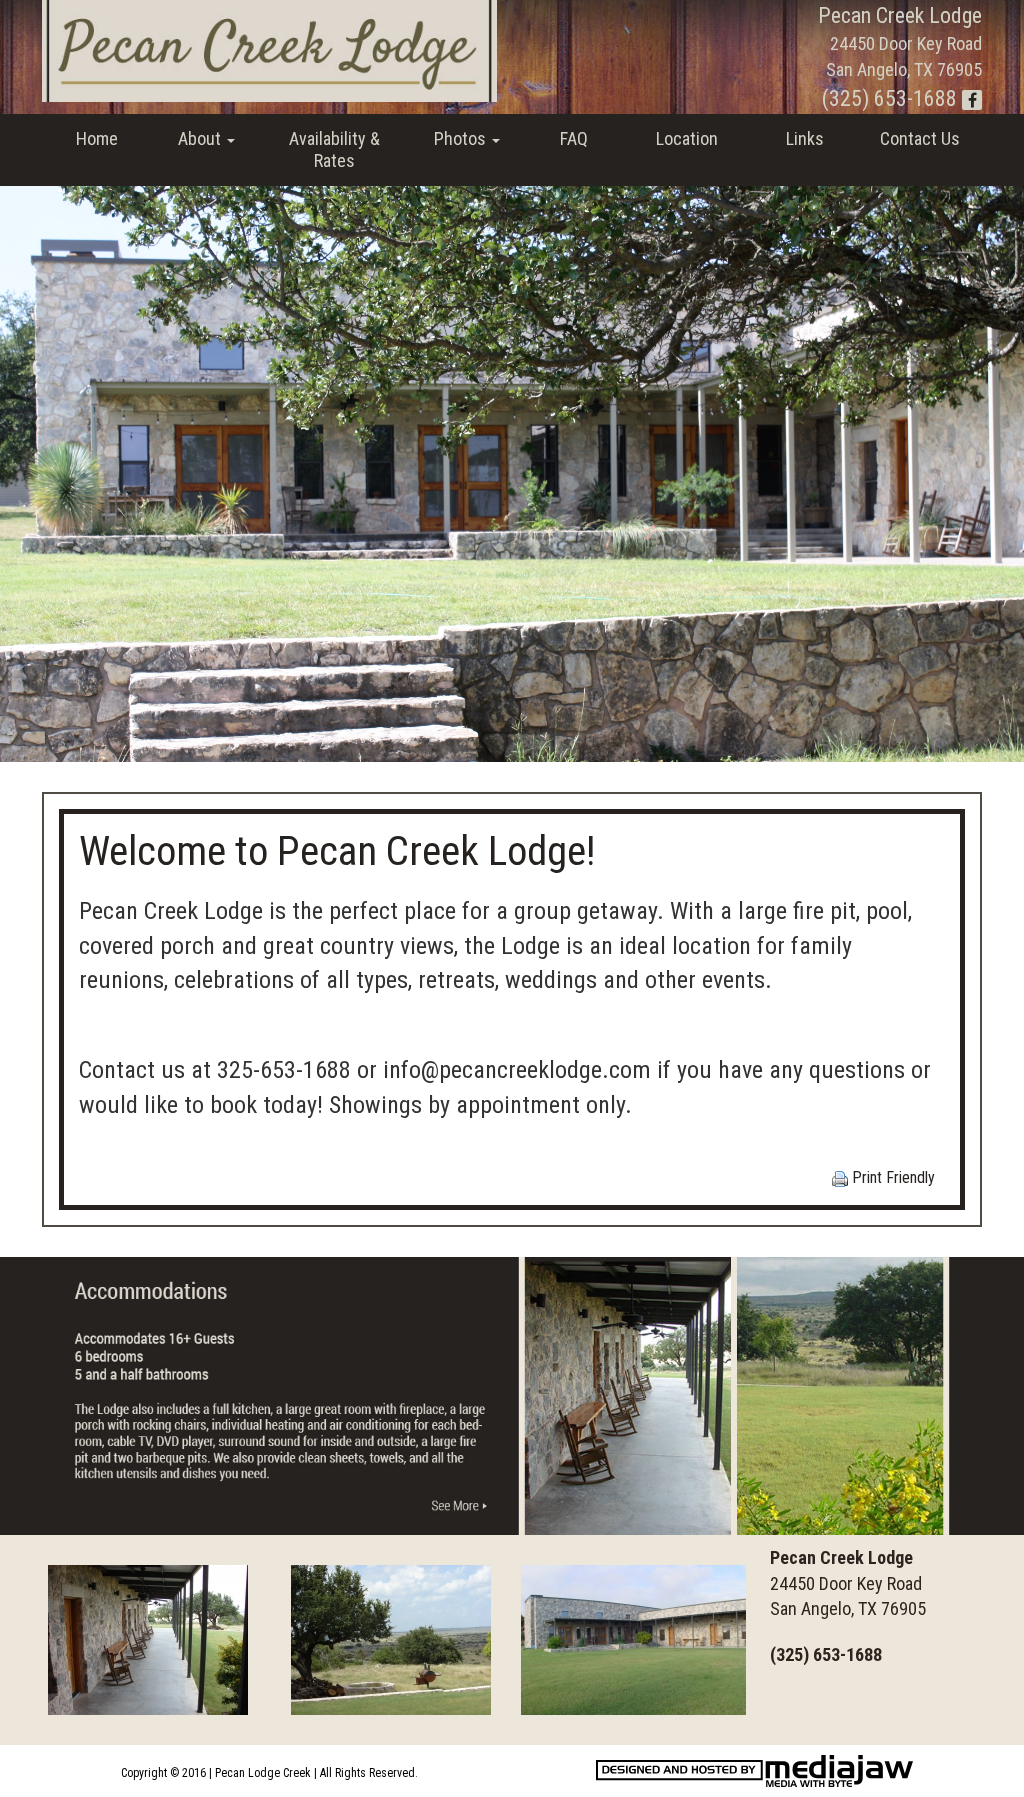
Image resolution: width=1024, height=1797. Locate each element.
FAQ (574, 138)
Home (97, 138)
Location (687, 138)
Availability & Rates (334, 149)
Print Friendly (891, 1177)
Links (805, 138)
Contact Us (920, 138)
